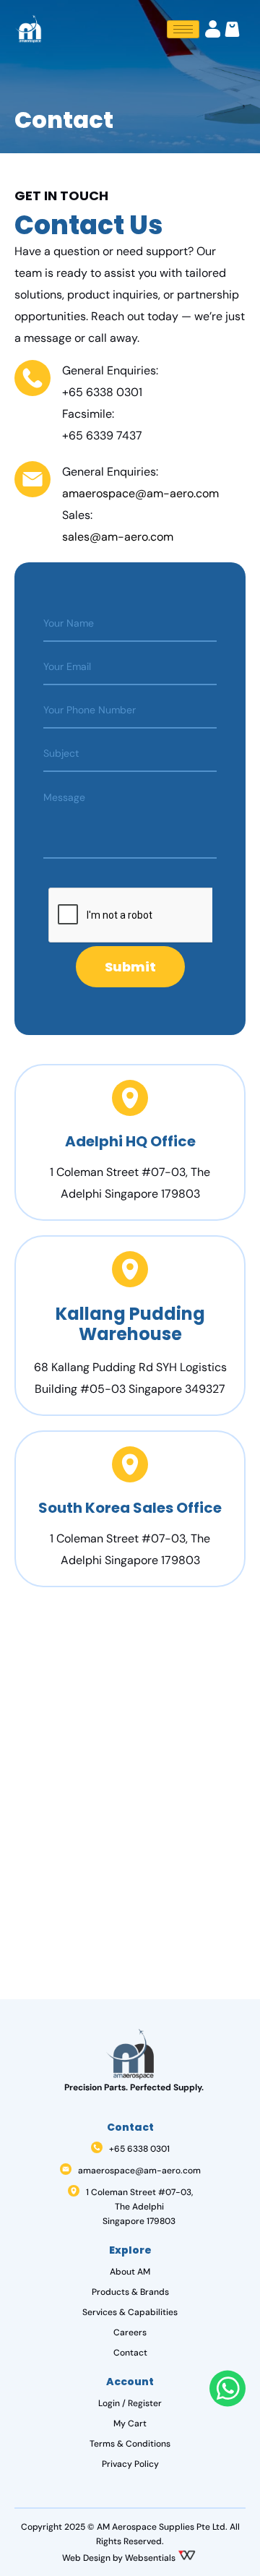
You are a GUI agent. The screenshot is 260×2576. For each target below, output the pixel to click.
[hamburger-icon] (183, 29)
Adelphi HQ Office (130, 1141)
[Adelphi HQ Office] (130, 1098)
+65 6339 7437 (102, 435)
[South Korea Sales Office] (130, 1464)
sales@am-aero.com (118, 537)
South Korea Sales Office (130, 1508)
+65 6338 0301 (102, 392)
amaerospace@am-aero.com (140, 493)
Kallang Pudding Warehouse (130, 1324)
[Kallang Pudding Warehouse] (130, 1269)
